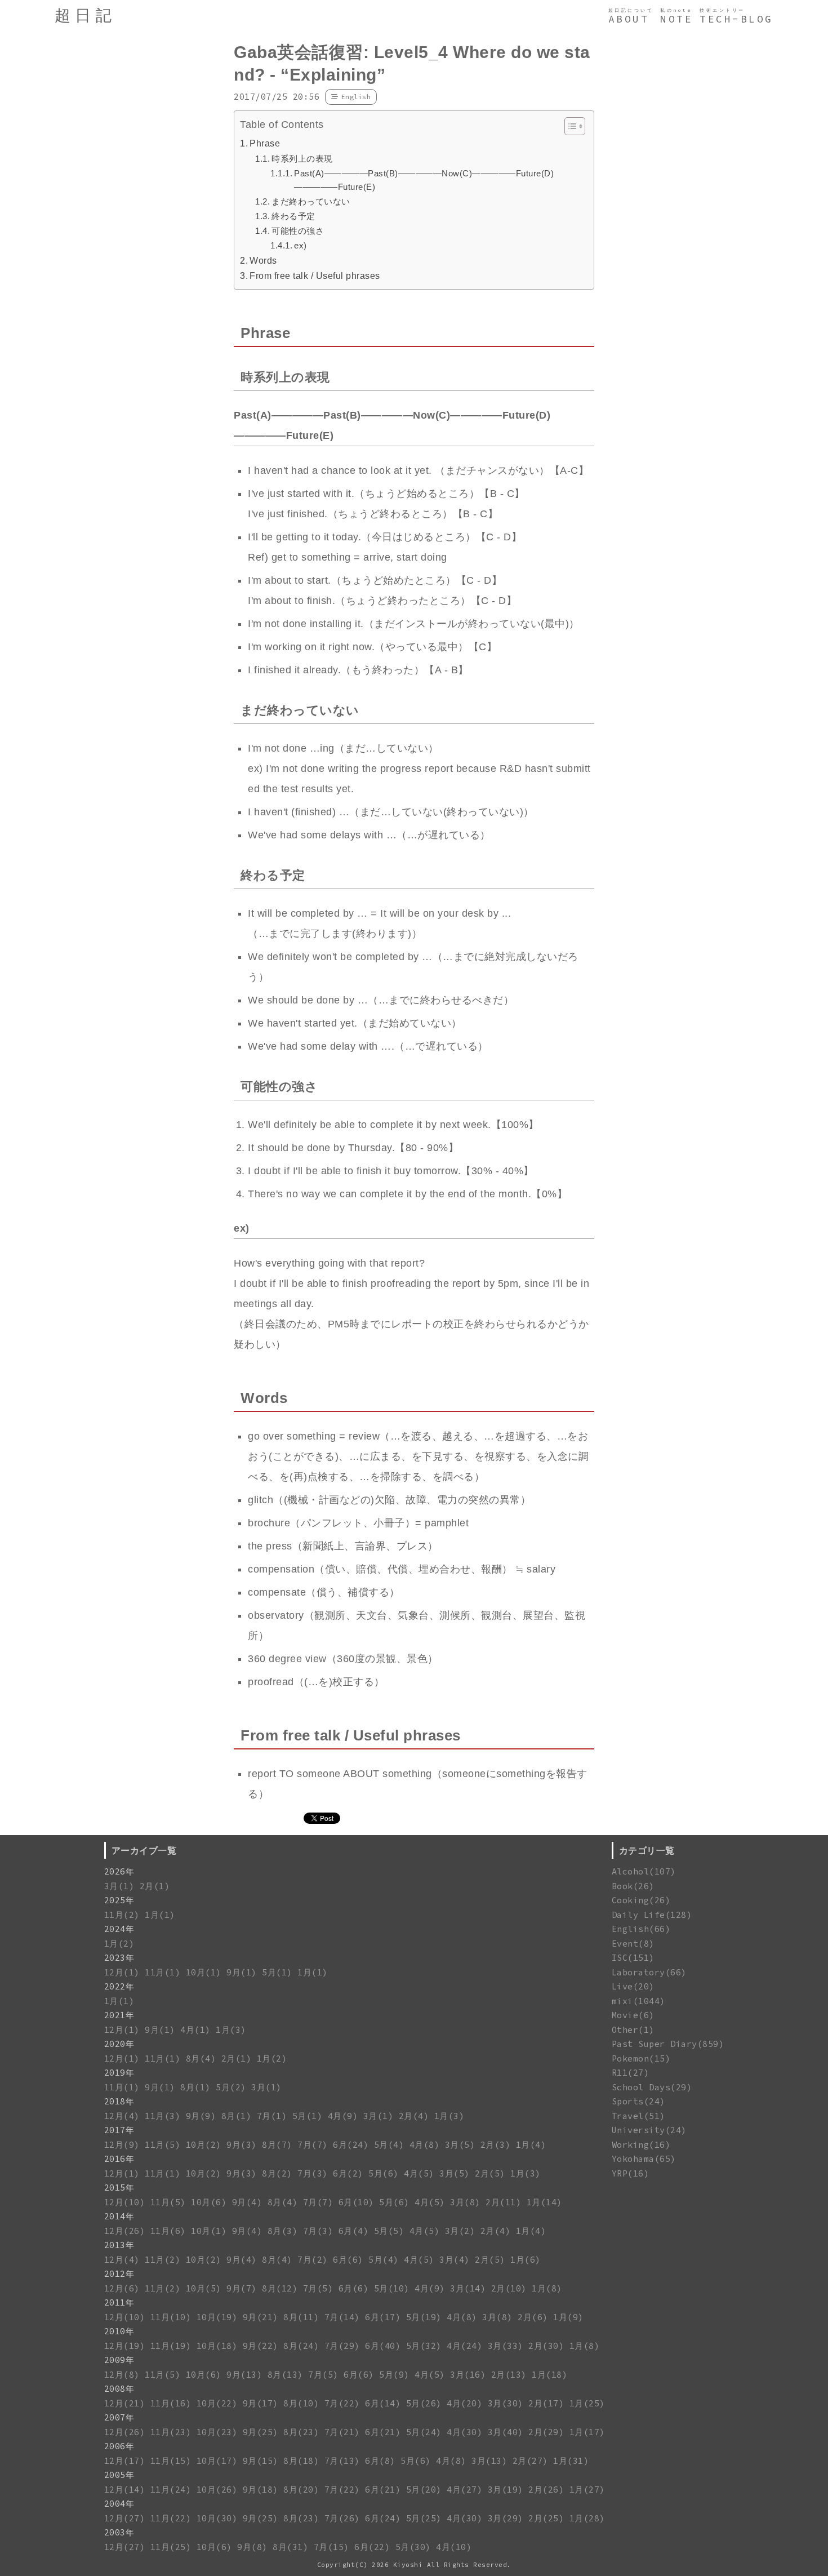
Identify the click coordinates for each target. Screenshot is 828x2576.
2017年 (119, 2130)
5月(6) (384, 2173)
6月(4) (354, 2231)
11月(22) (171, 2518)
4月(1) (195, 2030)
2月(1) (155, 1886)
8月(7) (277, 2145)
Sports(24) (638, 2101)
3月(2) (460, 2231)
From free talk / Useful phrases (315, 276)
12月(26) (125, 2231)
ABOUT (629, 19)
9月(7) (242, 2288)
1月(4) (531, 2145)
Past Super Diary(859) (668, 2044)
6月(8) (380, 2461)
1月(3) (231, 2030)
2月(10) (509, 2288)
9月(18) (261, 2490)
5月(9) (394, 2375)
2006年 (119, 2446)
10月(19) (217, 2317)
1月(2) (119, 1944)
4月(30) (464, 2432)
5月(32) (424, 2346)
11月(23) (171, 2432)
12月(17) (125, 2461)
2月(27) (530, 2461)
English (356, 97)
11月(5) (163, 2145)
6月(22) (372, 2547)
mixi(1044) (638, 2001)
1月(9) (568, 2317)
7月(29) (342, 2346)
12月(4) (122, 2116)
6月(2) (348, 2173)
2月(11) (503, 2202)
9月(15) (261, 2461)
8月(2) (277, 2173)
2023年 (119, 1958)
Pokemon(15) (641, 2058)
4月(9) (343, 2116)
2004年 (119, 2504)
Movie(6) (633, 2015)
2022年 (119, 1986)
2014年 (119, 2216)
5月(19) (424, 2317)
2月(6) (533, 2317)
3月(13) (489, 2461)
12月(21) (125, 2403)
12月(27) (125, 2518)
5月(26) (424, 2403)
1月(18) (549, 2375)
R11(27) (631, 2073)
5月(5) (389, 2231)
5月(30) (413, 2547)
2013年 (119, 2245)
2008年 (119, 2389)
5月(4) (389, 2145)
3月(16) (468, 2375)
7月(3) (313, 2173)
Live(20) (633, 1986)
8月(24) (301, 2346)
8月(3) (283, 2231)
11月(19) (171, 2346)
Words (263, 260)
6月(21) (383, 2432)
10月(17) (217, 2461)
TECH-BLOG (736, 19)
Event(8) (633, 1944)
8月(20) (301, 2490)
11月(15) (171, 2461)
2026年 (119, 1871)
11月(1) (163, 1972)
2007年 (119, 2417)
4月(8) (425, 2145)
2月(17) (546, 2403)
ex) (301, 245)
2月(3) (496, 2145)
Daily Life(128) (652, 1915)
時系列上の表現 (302, 159)
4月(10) (454, 2547)
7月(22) (342, 2403)
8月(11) (301, 2317)
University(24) (649, 2130)
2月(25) (546, 2518)
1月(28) (587, 2518)
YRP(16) (631, 2173)
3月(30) (506, 2403)
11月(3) (163, 2116)
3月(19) (506, 2490)
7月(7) (313, 2145)
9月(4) (247, 2202)
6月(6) (348, 2260)
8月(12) (280, 2288)
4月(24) (464, 2346)
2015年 (119, 2188)
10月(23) (217, 2432)
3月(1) (119, 1886)
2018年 (119, 2101)
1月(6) (526, 2260)
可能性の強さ (298, 231)
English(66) (641, 1929)
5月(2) (231, 2087)
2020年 (119, 2044)
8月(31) (290, 2547)
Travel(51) (638, 2116)
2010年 (119, 2331)
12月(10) (125, 2202)
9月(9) (201, 2116)
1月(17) (587, 2432)
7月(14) (342, 2317)
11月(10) (171, 2317)
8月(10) (301, 2403)
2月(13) (509, 2375)
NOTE (676, 19)
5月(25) (424, 2518)
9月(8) (252, 2547)
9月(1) (242, 1972)
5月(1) (277, 1972)
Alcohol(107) (644, 1871)
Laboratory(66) (649, 1972)
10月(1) (204, 1972)
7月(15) (331, 2547)
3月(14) (468, 2288)
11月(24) (171, 2490)
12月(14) (125, 2490)
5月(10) (392, 2288)
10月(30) (217, 2518)
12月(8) (122, 2375)
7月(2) (313, 2260)
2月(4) (414, 2116)
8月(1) (195, 2087)
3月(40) (506, 2432)
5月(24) (424, 2432)
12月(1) (122, 1972)
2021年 (119, 2015)
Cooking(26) (641, 1900)
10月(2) (204, 2145)
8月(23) (301, 2432)
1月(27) (587, 2490)
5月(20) (424, 2490)
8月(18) (301, 2461)
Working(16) (641, 2145)
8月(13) (285, 2375)
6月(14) (383, 2403)
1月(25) (587, 2403)
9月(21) (261, 2317)
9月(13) (244, 2375)
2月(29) (546, 2432)
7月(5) (318, 2288)
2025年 (119, 1900)
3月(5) (460, 2145)
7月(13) (342, 2461)
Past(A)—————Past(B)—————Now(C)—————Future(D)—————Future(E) (424, 180)
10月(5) (204, 2288)
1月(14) (544, 2202)
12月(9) (122, 2145)
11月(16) (171, 2403)
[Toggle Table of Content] (569, 126)
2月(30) (546, 2346)
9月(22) (261, 2346)
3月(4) (455, 2260)
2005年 (119, 2475)
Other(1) (633, 2030)
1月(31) (571, 2461)
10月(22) (217, 2403)
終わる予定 (293, 216)
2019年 (119, 2073)
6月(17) (383, 2317)
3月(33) (506, 2346)
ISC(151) (633, 1958)
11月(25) (171, 2547)
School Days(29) (652, 2087)
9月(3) (242, 2145)
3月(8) (465, 2202)
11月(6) (168, 2231)
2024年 (119, 1929)
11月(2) (122, 1915)
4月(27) (464, 2490)
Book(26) (633, 1886)
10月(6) (209, 2202)
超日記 (85, 15)
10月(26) (217, 2490)
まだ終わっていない (311, 201)
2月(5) (490, 2173)
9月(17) (261, 2403)
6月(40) (383, 2346)
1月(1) (160, 1915)
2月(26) (546, 2490)
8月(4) (201, 2058)
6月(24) (351, 2145)
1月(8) (547, 2288)
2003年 (119, 2532)
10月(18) (217, 2346)
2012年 (119, 2274)
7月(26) (342, 2518)
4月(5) (419, 2173)
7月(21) (342, 2432)
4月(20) (464, 2403)
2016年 (119, 2159)
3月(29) (506, 2518)
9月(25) (261, 2432)
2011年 (119, 2302)
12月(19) (125, 2346)
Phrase (265, 143)
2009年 (119, 2360)
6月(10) (356, 2202)
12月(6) (122, 2288)
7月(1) (272, 2116)
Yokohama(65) (644, 2159)
